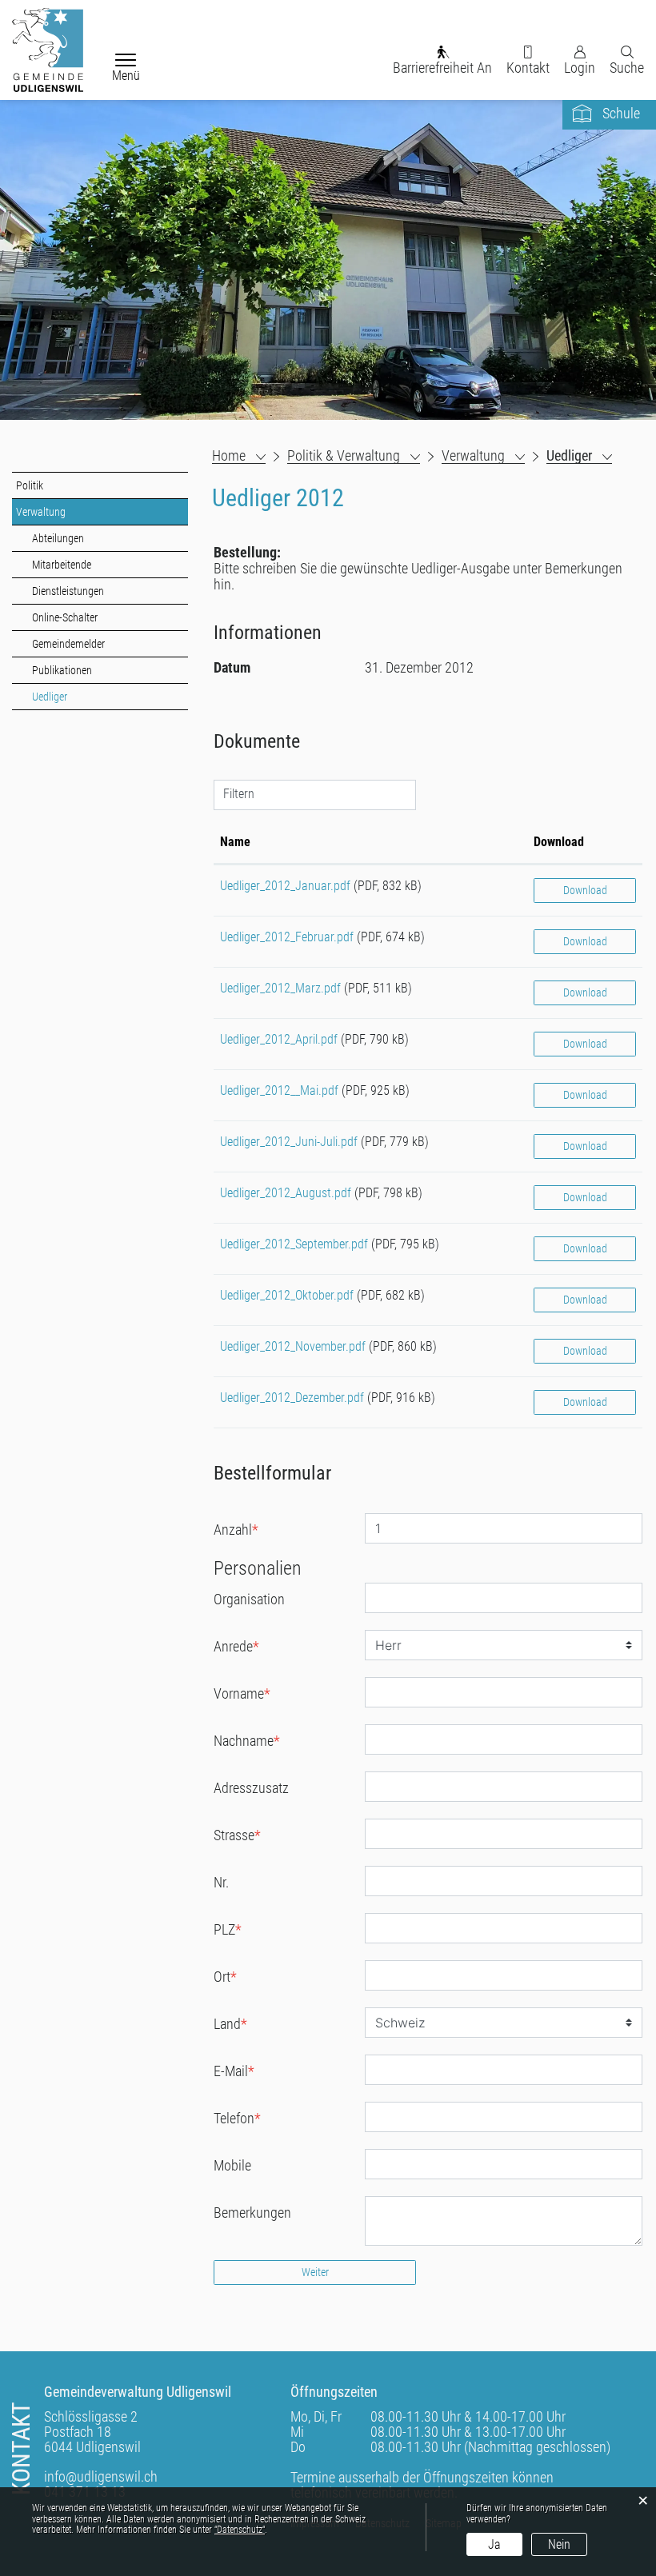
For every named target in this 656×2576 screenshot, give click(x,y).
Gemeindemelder (68, 644)
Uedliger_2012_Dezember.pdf (292, 1398)
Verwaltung (41, 512)
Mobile (232, 2165)
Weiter (315, 2272)
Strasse (237, 1835)
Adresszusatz (251, 1788)
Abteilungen (58, 538)
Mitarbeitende (62, 565)
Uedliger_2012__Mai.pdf (279, 1090)
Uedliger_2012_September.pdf (294, 1244)
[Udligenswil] (48, 50)
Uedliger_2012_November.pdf (293, 1346)
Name (235, 842)
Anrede (236, 1646)
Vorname (242, 1693)
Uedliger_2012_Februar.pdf (287, 937)
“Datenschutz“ (240, 2530)
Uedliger (78, 697)
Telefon (237, 2118)
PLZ (228, 1929)
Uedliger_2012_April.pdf (279, 1039)
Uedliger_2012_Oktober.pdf (287, 1295)
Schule (621, 113)
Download (559, 842)
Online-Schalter (65, 617)
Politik (30, 485)
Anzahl (236, 1530)
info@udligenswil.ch (101, 2476)
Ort (225, 1977)
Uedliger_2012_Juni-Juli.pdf (289, 1142)
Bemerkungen (252, 2213)
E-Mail (234, 2071)
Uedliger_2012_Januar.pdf (285, 886)
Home (229, 456)
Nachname (247, 1741)
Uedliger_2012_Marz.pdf (280, 988)
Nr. (221, 1882)
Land (230, 2024)
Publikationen (62, 670)
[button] (354, 456)
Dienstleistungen (68, 591)
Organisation (249, 1599)
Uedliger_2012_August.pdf (286, 1193)
